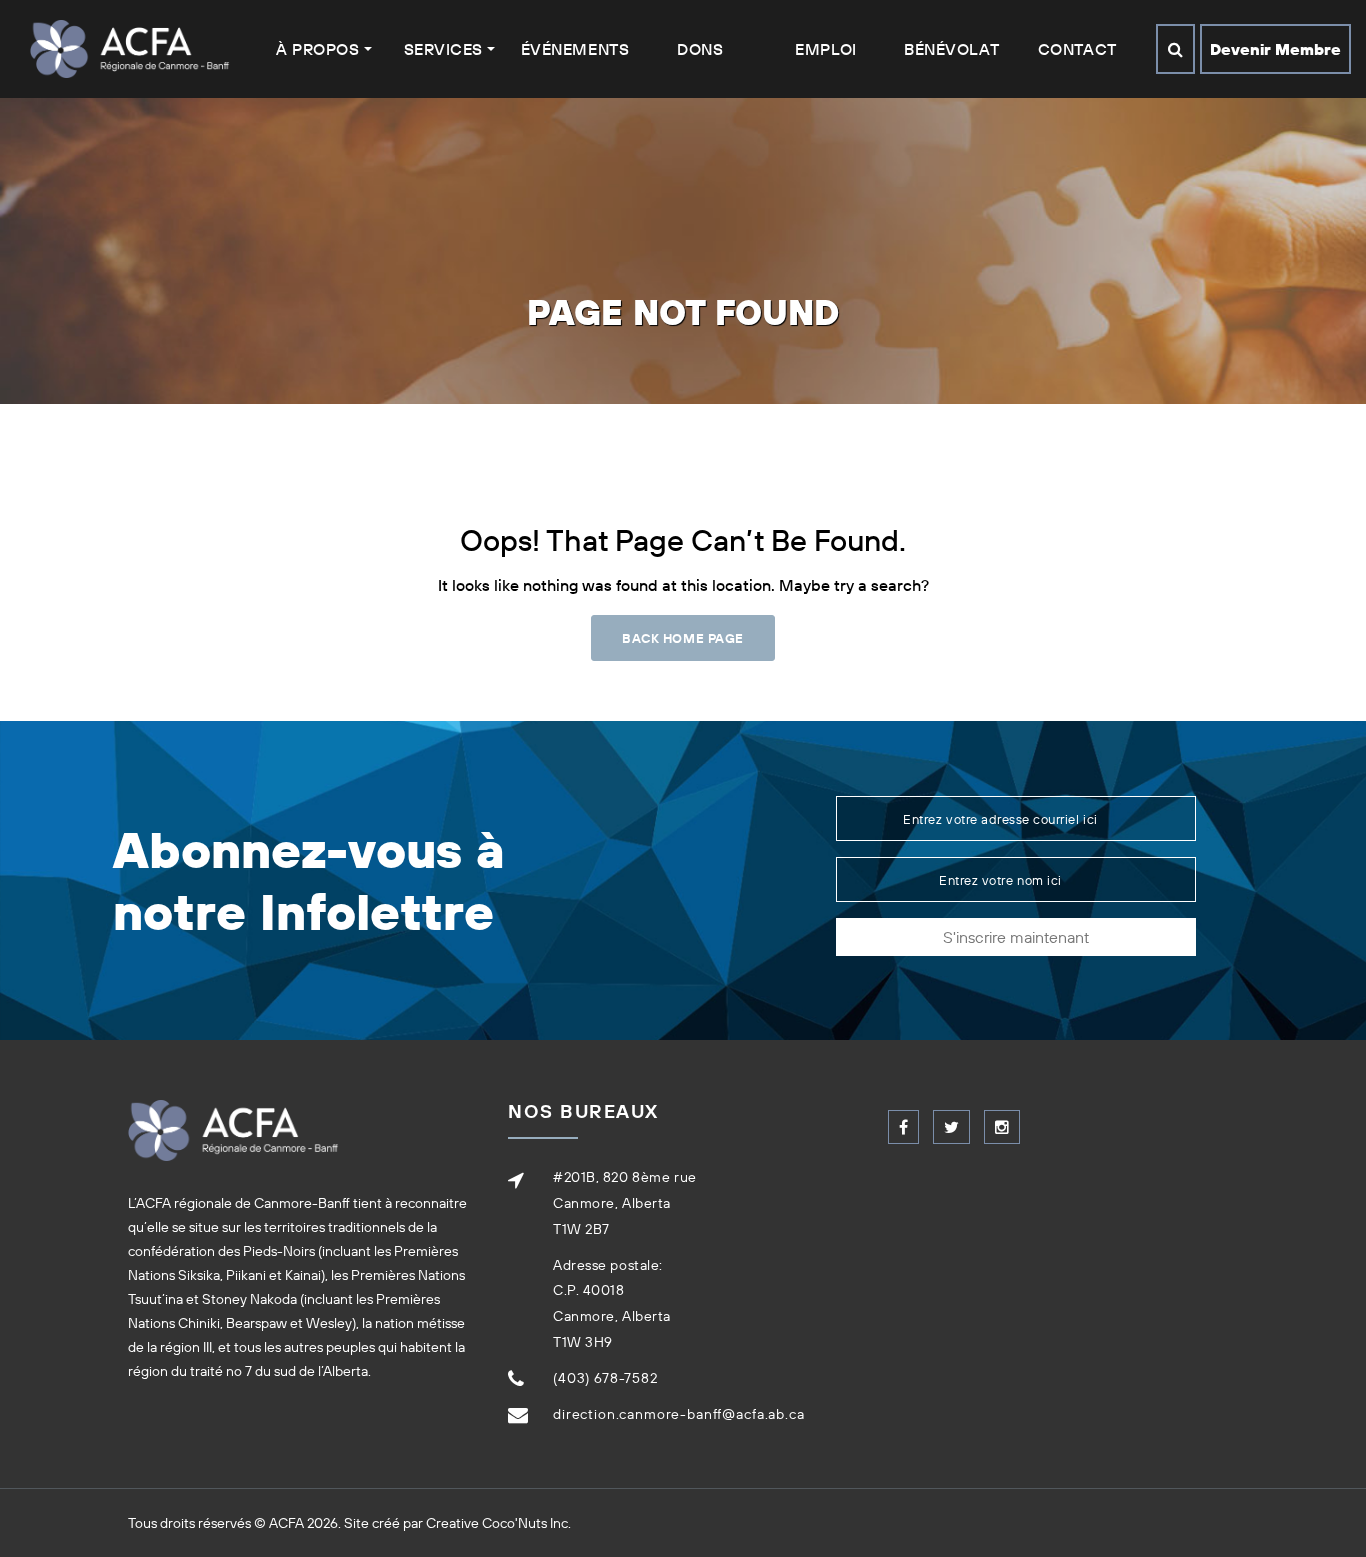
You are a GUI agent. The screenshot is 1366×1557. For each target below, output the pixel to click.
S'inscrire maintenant (1016, 937)
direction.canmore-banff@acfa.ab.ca (679, 1414)
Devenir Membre (1275, 49)
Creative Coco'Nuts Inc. (498, 1523)
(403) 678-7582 (605, 1378)
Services (443, 49)
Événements (575, 49)
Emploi (825, 49)
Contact (1077, 49)
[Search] (1175, 49)
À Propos (317, 49)
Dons (700, 49)
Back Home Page (682, 638)
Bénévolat (951, 49)
